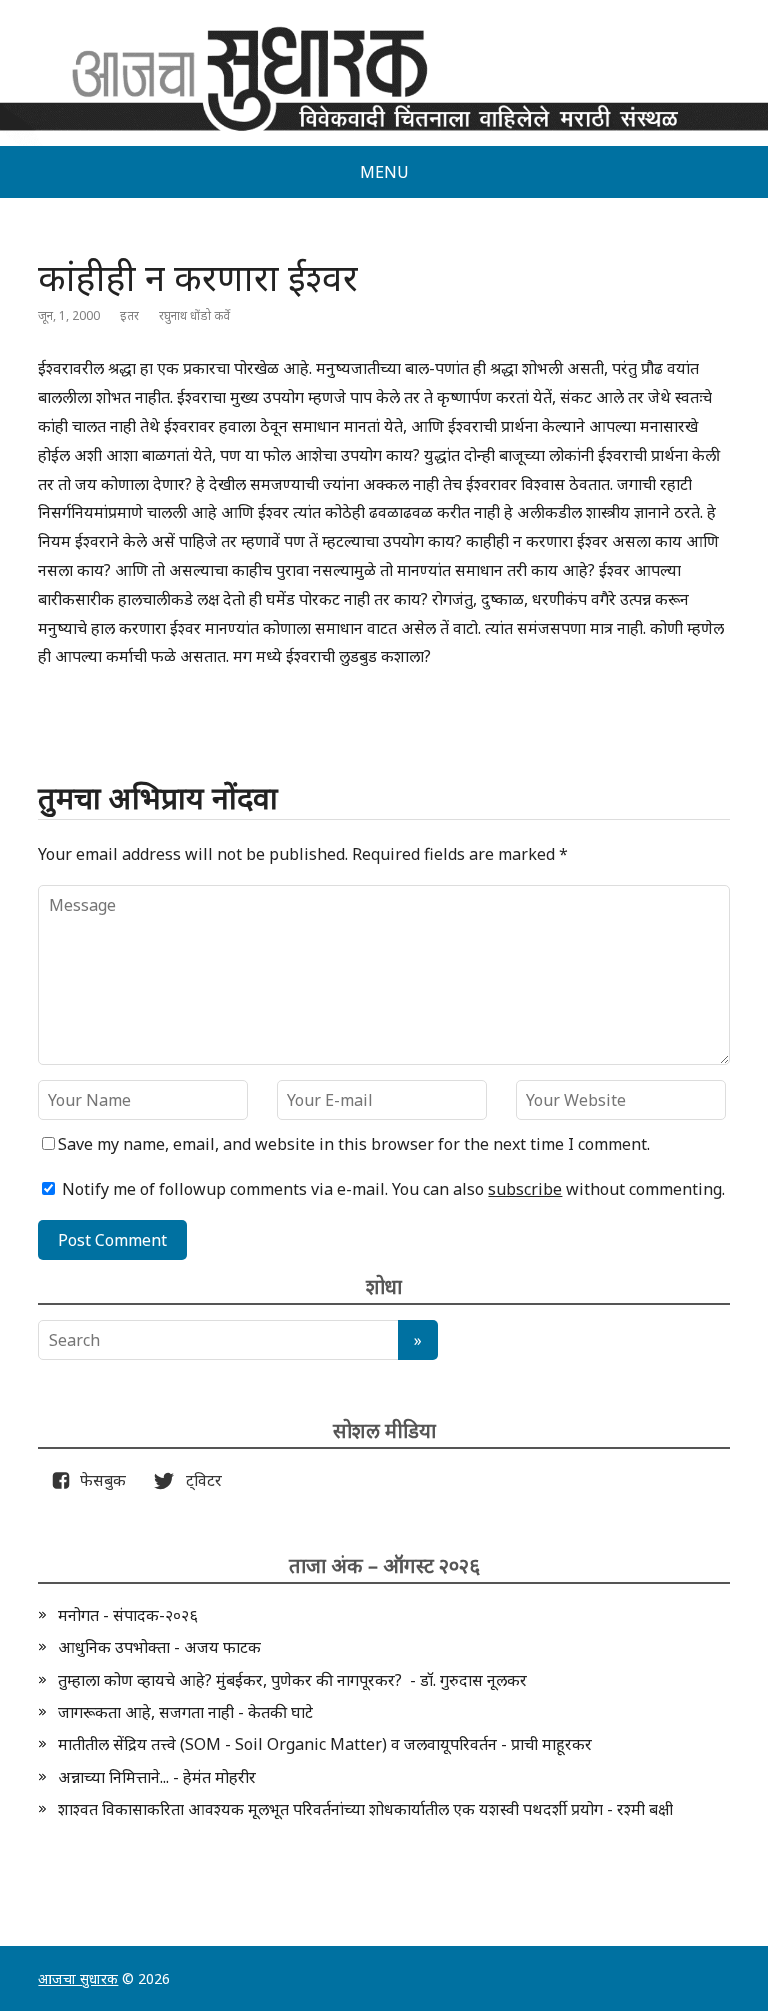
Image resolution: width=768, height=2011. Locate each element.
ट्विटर (198, 1480)
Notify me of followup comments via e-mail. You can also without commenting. (391, 1189)
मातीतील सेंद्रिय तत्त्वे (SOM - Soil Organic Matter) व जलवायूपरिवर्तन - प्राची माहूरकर (325, 1744)
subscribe (525, 1189)
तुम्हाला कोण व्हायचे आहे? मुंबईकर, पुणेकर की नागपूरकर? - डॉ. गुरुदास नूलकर (292, 1680)
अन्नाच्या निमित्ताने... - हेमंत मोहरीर (157, 1777)
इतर (129, 315)
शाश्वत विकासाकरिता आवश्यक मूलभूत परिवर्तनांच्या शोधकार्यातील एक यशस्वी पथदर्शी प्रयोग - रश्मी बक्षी (365, 1809)
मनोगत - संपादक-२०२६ (128, 1615)
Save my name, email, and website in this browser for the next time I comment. (354, 1144)
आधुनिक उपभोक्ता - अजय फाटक (159, 1647)
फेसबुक (99, 1480)
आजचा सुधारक (78, 1978)
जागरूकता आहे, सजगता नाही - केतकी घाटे (185, 1712)
